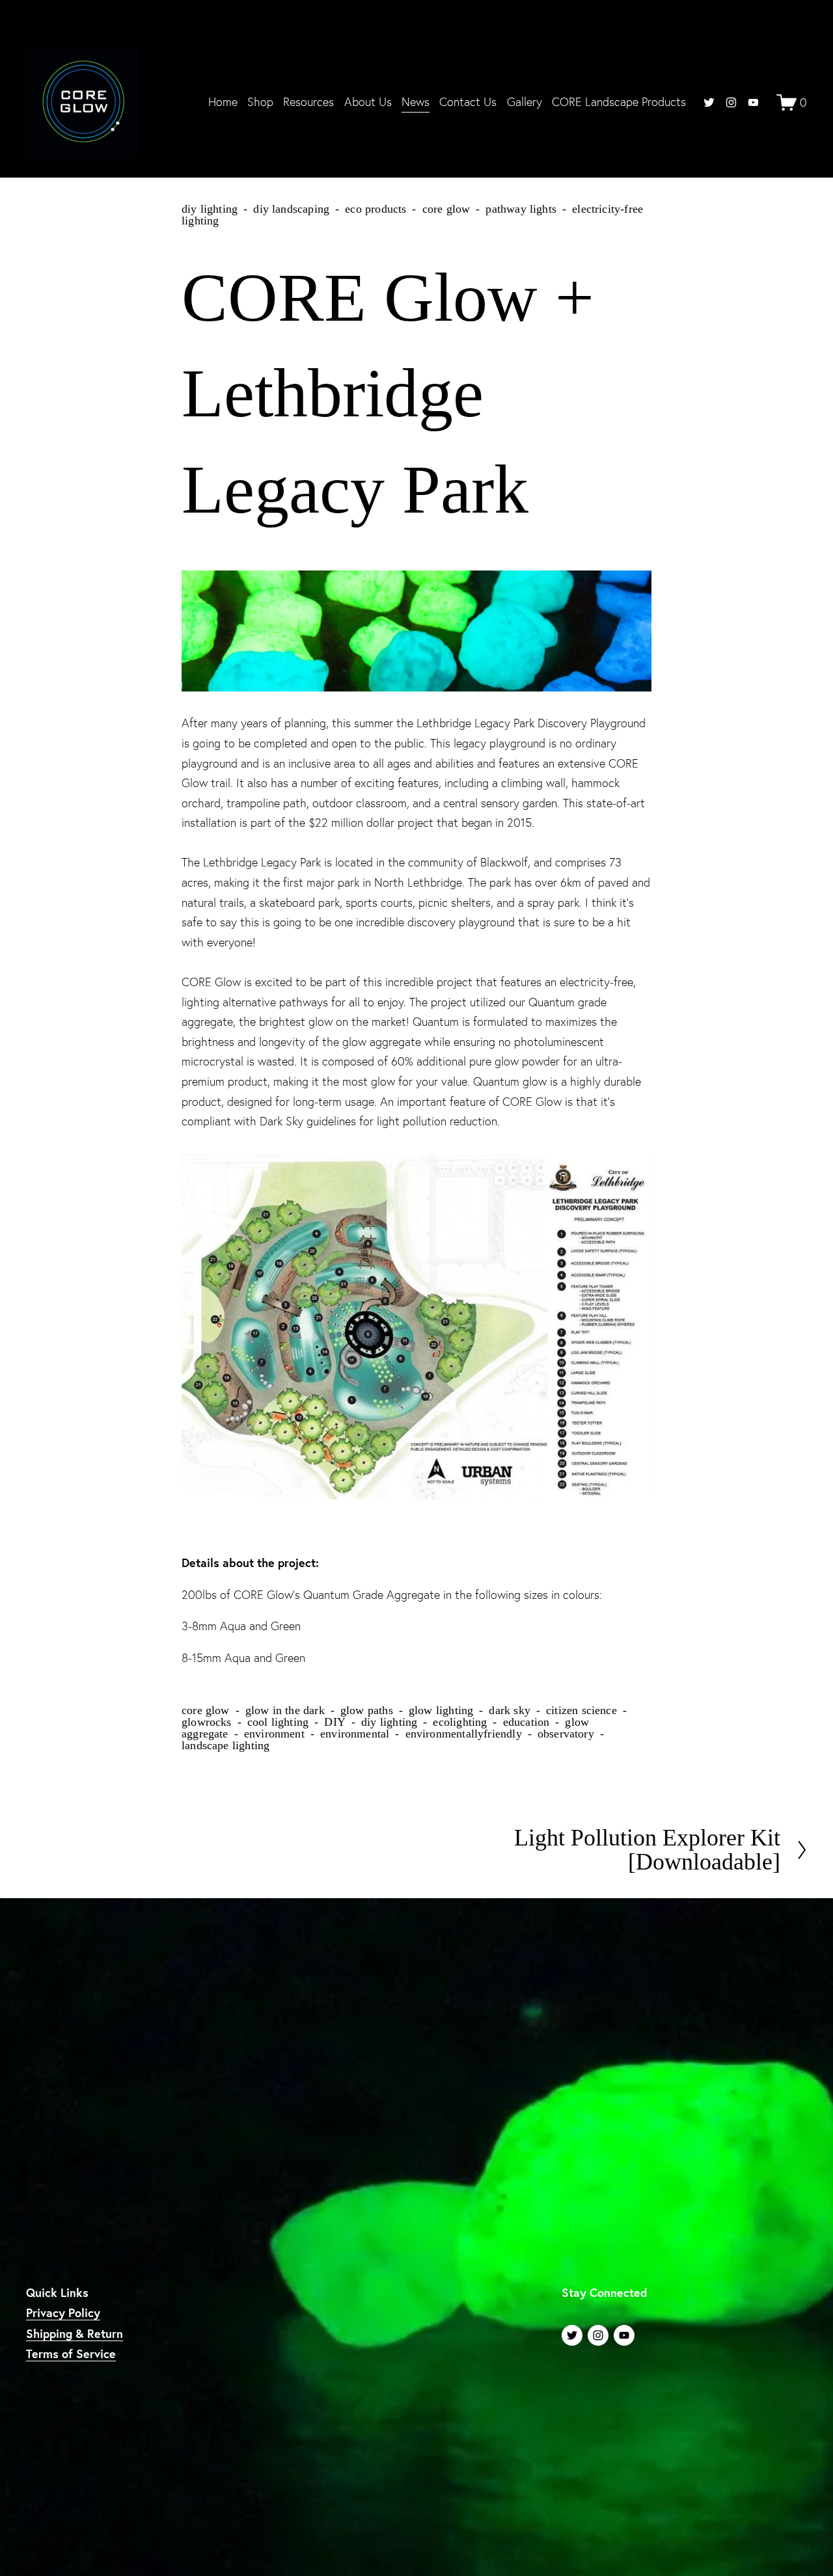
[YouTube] (753, 102)
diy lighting (210, 209)
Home (223, 102)
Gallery (525, 102)
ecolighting (460, 1722)
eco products (376, 209)
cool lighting (278, 1722)
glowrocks (207, 1722)
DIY (335, 1722)
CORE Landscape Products (619, 102)
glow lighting (441, 1710)
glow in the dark (285, 1710)
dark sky (509, 1710)
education (526, 1722)
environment (274, 1734)
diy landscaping (291, 209)
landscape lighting (225, 1745)
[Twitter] (709, 102)
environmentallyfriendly (464, 1734)
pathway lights (521, 209)
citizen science (581, 1710)
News (416, 102)
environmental (355, 1734)
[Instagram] (731, 102)
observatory (566, 1734)
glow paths (367, 1710)
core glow (446, 209)
